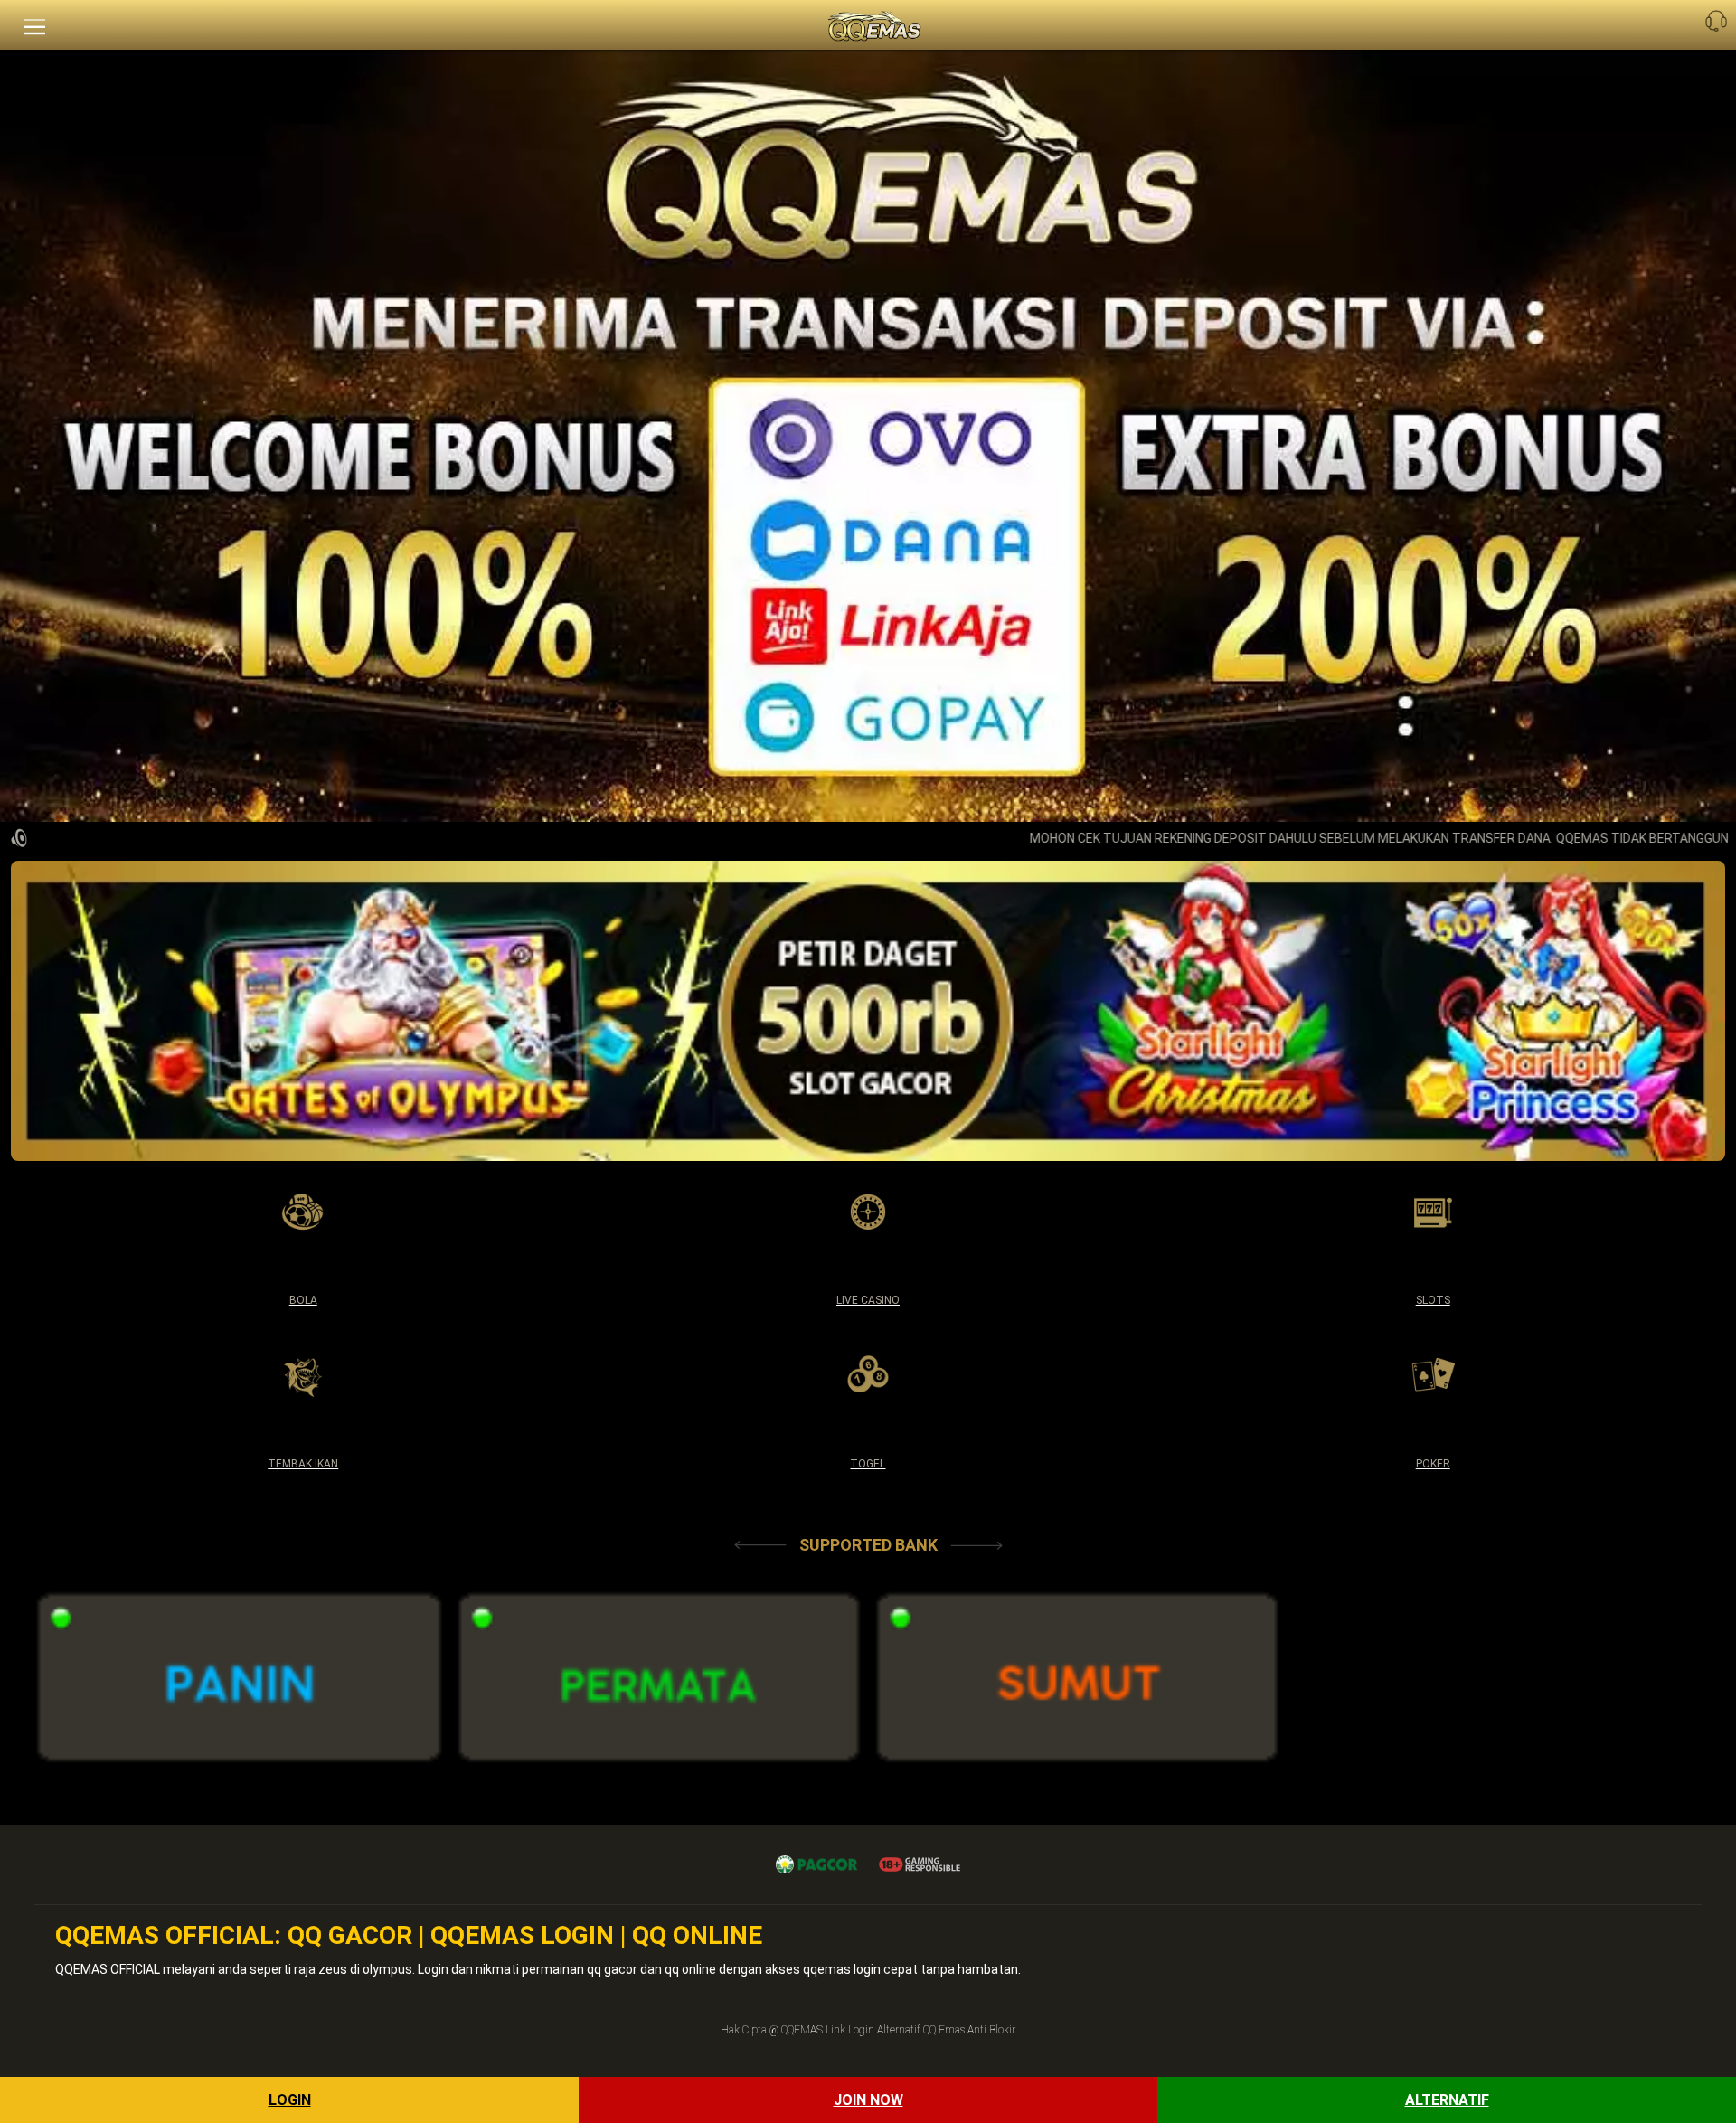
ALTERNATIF (1447, 2100)
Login (290, 2100)
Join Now (868, 2100)
